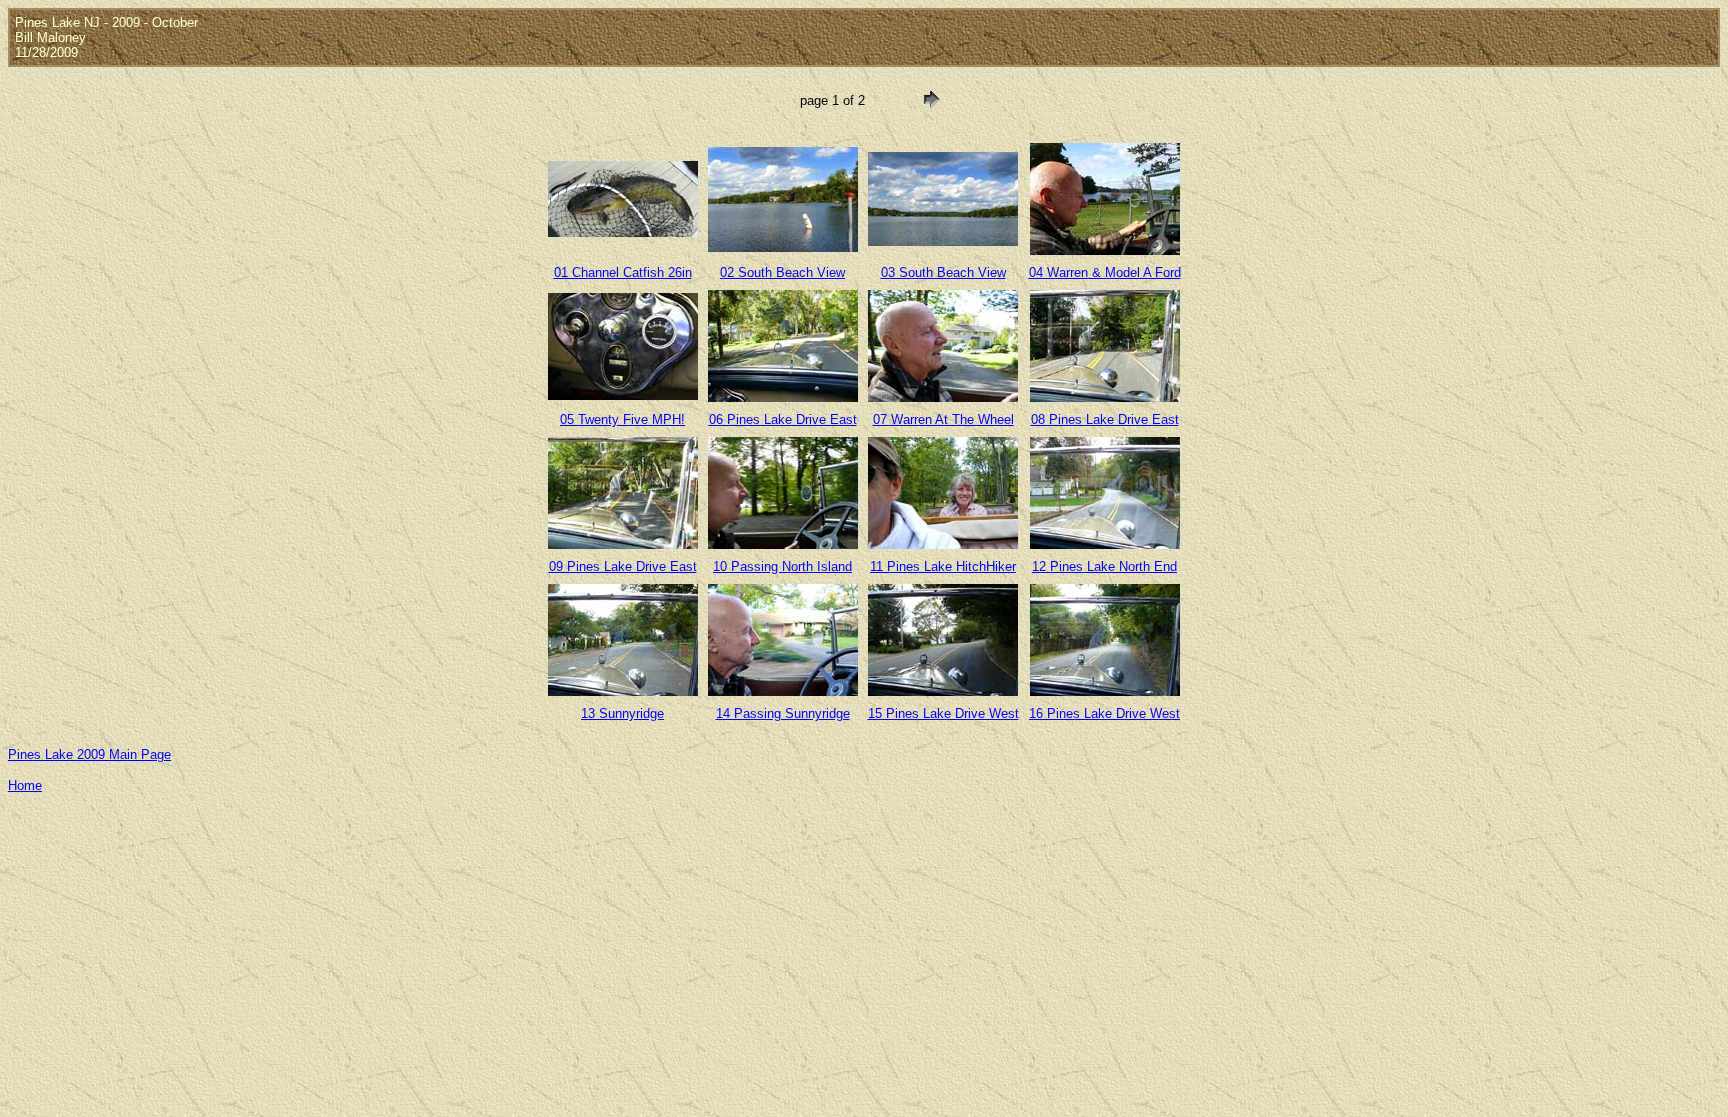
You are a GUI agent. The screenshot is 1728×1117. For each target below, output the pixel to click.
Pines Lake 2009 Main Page (89, 754)
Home (25, 785)
